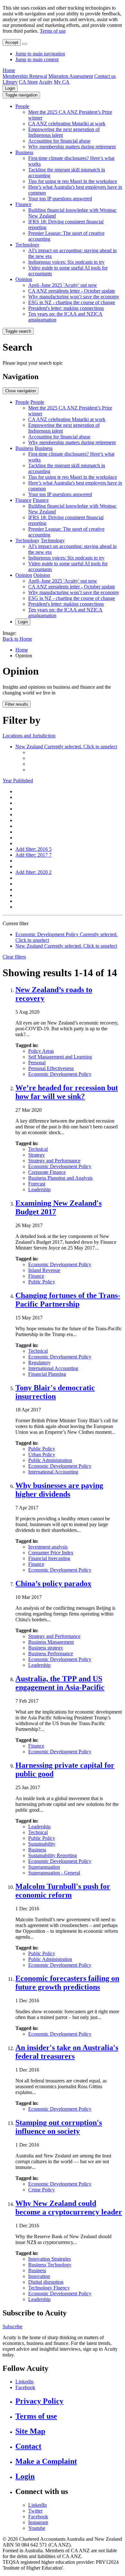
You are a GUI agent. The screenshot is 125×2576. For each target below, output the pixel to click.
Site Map (30, 2431)
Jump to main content (37, 59)
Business (24, 152)
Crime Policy (42, 2190)
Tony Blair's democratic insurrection (55, 1392)
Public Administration (50, 1460)
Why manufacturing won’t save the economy (74, 297)
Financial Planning (47, 1374)
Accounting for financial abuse (59, 141)
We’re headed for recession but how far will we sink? (67, 1092)
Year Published (18, 781)
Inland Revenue (44, 1270)
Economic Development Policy (60, 1074)
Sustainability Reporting (53, 1855)
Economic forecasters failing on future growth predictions (67, 1983)
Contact (28, 2446)
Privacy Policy (39, 2401)
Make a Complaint (46, 2461)
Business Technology (50, 2265)
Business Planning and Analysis (60, 1178)
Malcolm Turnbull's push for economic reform (63, 1891)
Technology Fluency (49, 2288)
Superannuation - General (54, 1873)
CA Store (28, 82)
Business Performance (51, 1654)
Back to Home (17, 639)
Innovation (39, 2276)
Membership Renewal (25, 76)
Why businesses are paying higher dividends (59, 1490)
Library (10, 82)
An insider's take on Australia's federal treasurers (67, 2052)
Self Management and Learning (60, 1057)
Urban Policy (42, 1454)
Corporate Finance (47, 1172)
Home (9, 70)
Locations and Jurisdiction (29, 736)
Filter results (17, 704)
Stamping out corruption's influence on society (59, 2127)
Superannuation (44, 1867)
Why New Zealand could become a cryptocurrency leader (69, 2208)
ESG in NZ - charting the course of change (72, 302)
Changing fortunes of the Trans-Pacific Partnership (68, 1300)
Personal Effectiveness (51, 1068)
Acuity (46, 82)
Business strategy (46, 1648)
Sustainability (42, 1844)
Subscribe (13, 2327)
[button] (21, 95)
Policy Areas (41, 1051)
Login (10, 88)
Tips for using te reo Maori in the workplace (73, 181)
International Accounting (53, 1368)
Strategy (37, 1155)
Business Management (51, 1642)
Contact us (105, 76)
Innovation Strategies (50, 2259)
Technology (27, 245)
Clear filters (14, 957)
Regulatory (39, 1363)
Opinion (24, 279)
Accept (12, 42)
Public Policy (42, 1282)
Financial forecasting (49, 1558)
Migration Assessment (71, 76)
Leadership (39, 1189)
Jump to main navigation (40, 54)
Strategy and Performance (54, 1161)
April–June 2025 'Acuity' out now (63, 285)
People (22, 106)
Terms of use (53, 31)
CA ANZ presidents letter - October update (72, 291)
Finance (23, 204)
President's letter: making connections (66, 308)
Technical (38, 1149)
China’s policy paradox (53, 1583)
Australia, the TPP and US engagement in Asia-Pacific (60, 1683)
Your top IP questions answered (60, 199)
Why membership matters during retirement (72, 147)
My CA (62, 82)
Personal (37, 1063)
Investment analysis (48, 1547)
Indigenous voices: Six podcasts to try (66, 262)
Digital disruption (46, 2282)
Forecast (37, 1184)
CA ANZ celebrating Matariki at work (67, 124)
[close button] (25, 44)
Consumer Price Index (51, 1553)
